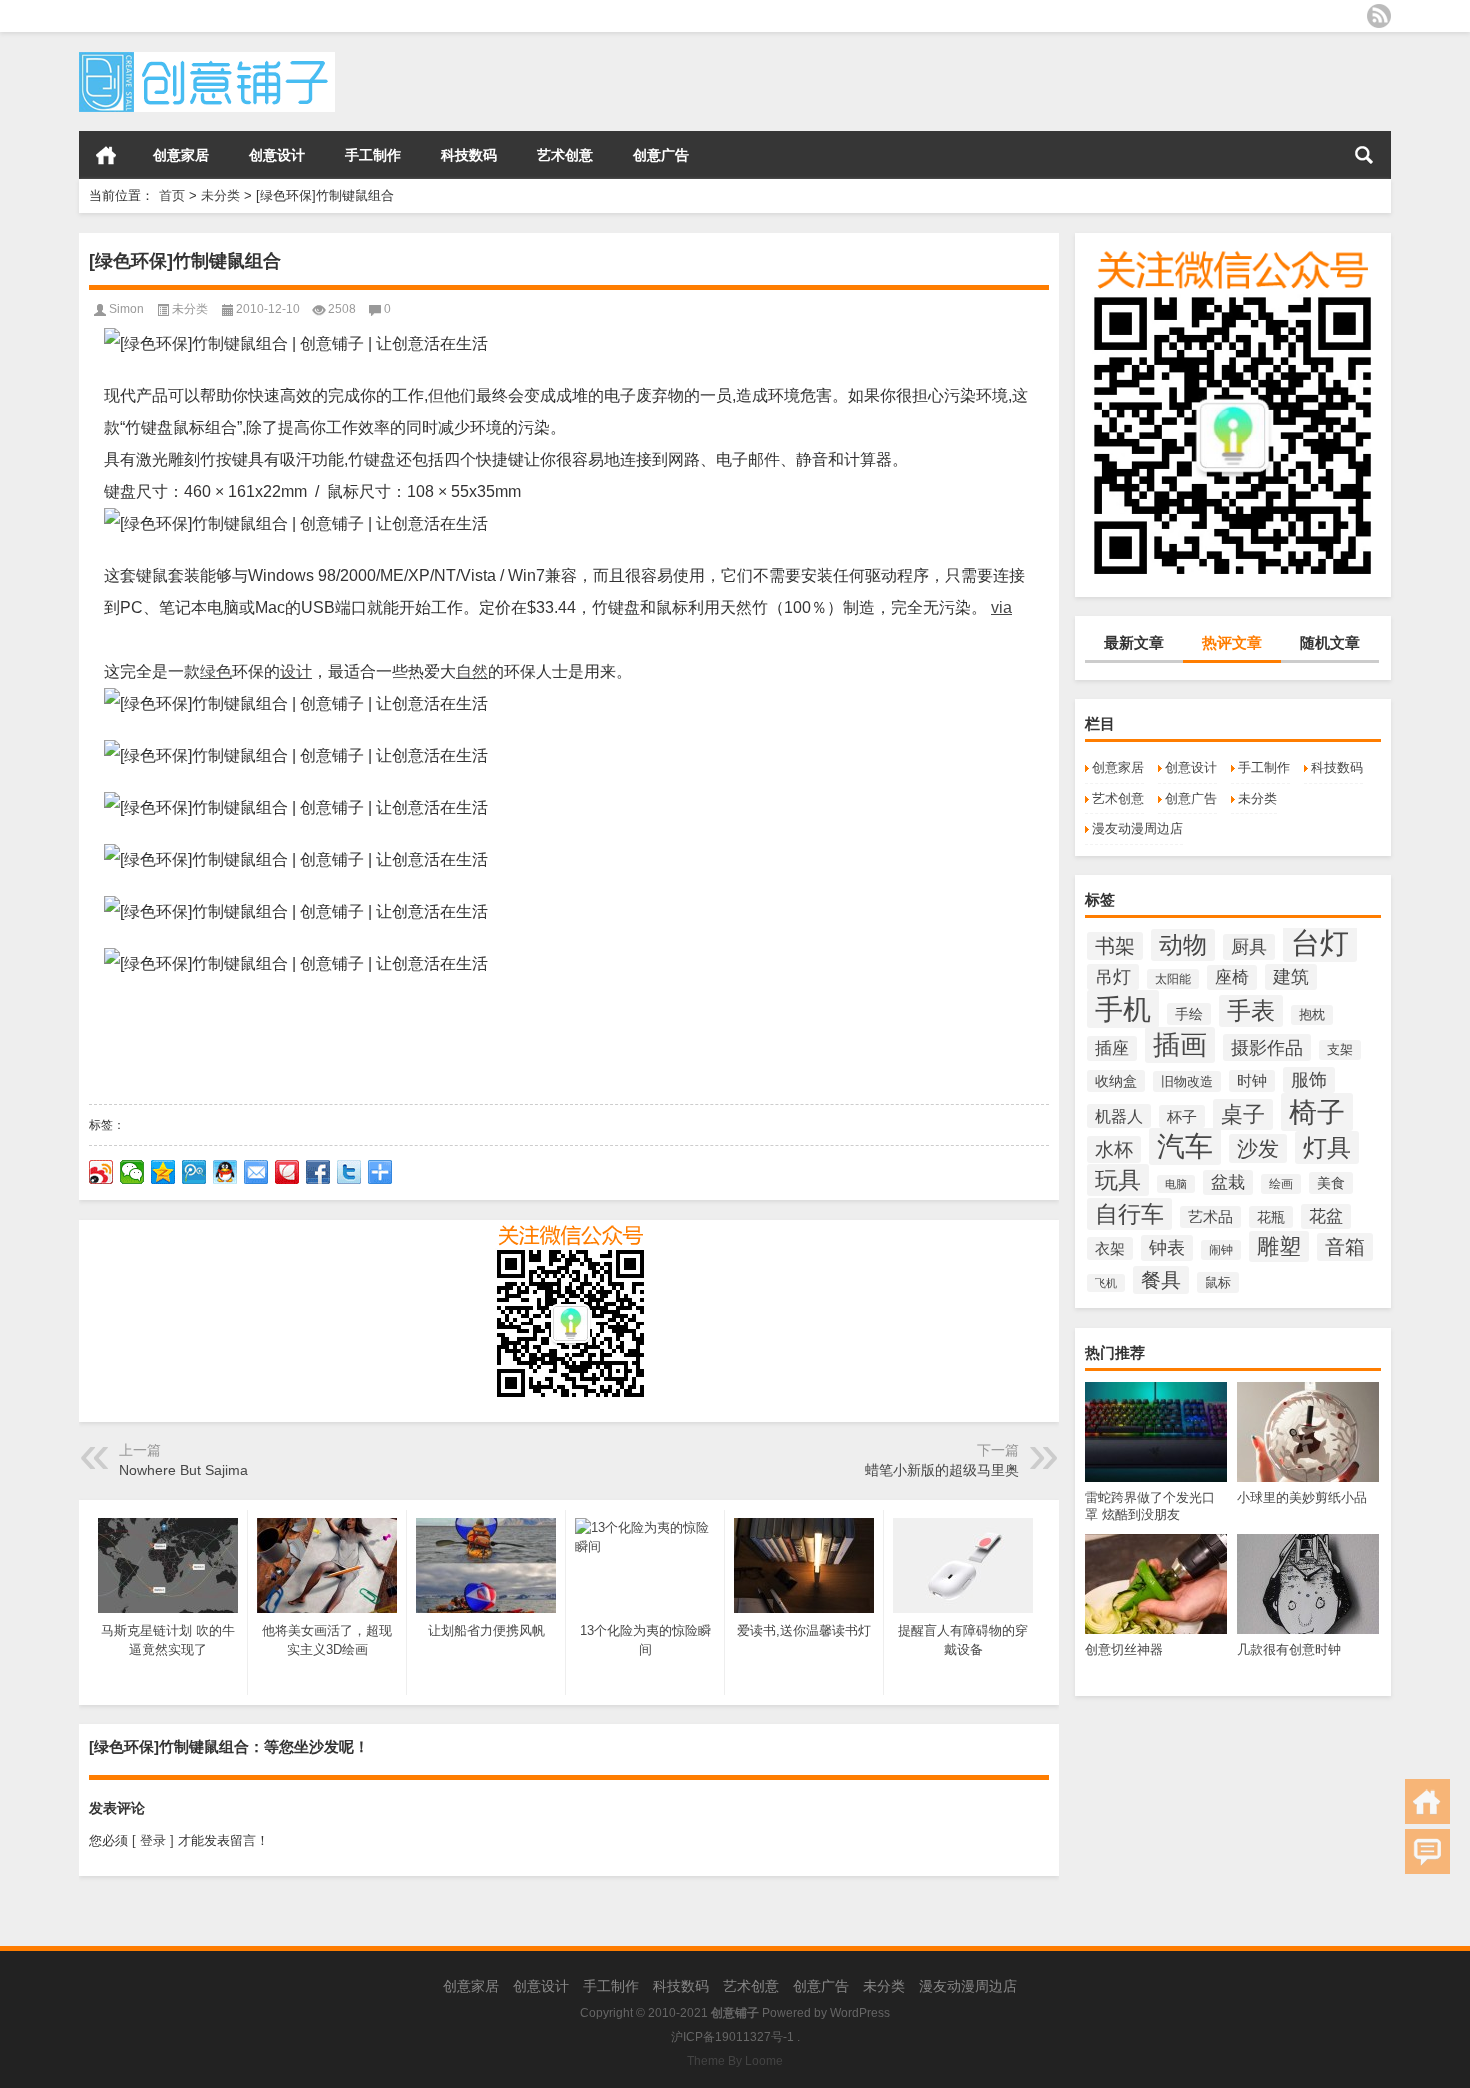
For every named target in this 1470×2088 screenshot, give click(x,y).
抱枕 (1312, 1015)
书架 (1115, 946)
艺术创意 (565, 155)
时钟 (1252, 1081)
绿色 (216, 671)
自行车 (1129, 1214)
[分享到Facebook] (318, 1172)
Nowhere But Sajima (183, 1470)
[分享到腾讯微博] (194, 1172)
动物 (1183, 945)
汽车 (1185, 1146)
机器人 (1119, 1116)
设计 (296, 671)
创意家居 (181, 155)
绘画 (1281, 1184)
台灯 (1320, 942)
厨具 (1249, 947)
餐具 (1161, 1280)
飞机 (1106, 1283)
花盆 (1326, 1216)
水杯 (1114, 1149)
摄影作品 (1267, 1047)
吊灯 (1113, 977)
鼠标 (1218, 1282)
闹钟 (1221, 1250)
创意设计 (277, 155)
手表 (1251, 1011)
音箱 (1345, 1247)
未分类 (220, 195)
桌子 (1243, 1114)
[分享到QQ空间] (163, 1172)
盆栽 (1228, 1182)
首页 (106, 155)
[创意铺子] (207, 58)
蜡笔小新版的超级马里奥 (942, 1470)
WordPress (860, 2013)
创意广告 (661, 155)
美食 (1331, 1183)
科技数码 (469, 155)
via (1001, 607)
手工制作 (373, 155)
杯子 (1182, 1116)
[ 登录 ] (153, 1840)
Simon (126, 309)
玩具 (1118, 1180)
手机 (1123, 1009)
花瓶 (1271, 1217)
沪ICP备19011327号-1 (732, 2037)
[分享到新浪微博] (101, 1172)
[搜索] (1364, 155)
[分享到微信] (132, 1172)
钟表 (1167, 1248)
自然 (472, 671)
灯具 (1327, 1147)
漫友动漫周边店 (1137, 828)
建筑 (1291, 977)
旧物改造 (1187, 1081)
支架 (1340, 1050)
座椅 (1232, 977)
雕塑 (1279, 1246)
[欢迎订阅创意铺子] (1379, 16)
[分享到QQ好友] (225, 1172)
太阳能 (1173, 979)
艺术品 (1210, 1217)
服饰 (1309, 1080)
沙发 (1258, 1148)
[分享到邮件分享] (256, 1172)
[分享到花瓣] (287, 1172)
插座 (1112, 1048)
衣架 (1110, 1248)
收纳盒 (1116, 1081)
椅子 (1317, 1112)
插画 (1180, 1045)
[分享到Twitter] (349, 1172)
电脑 (1176, 1184)
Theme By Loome (735, 2061)
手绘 (1189, 1014)
